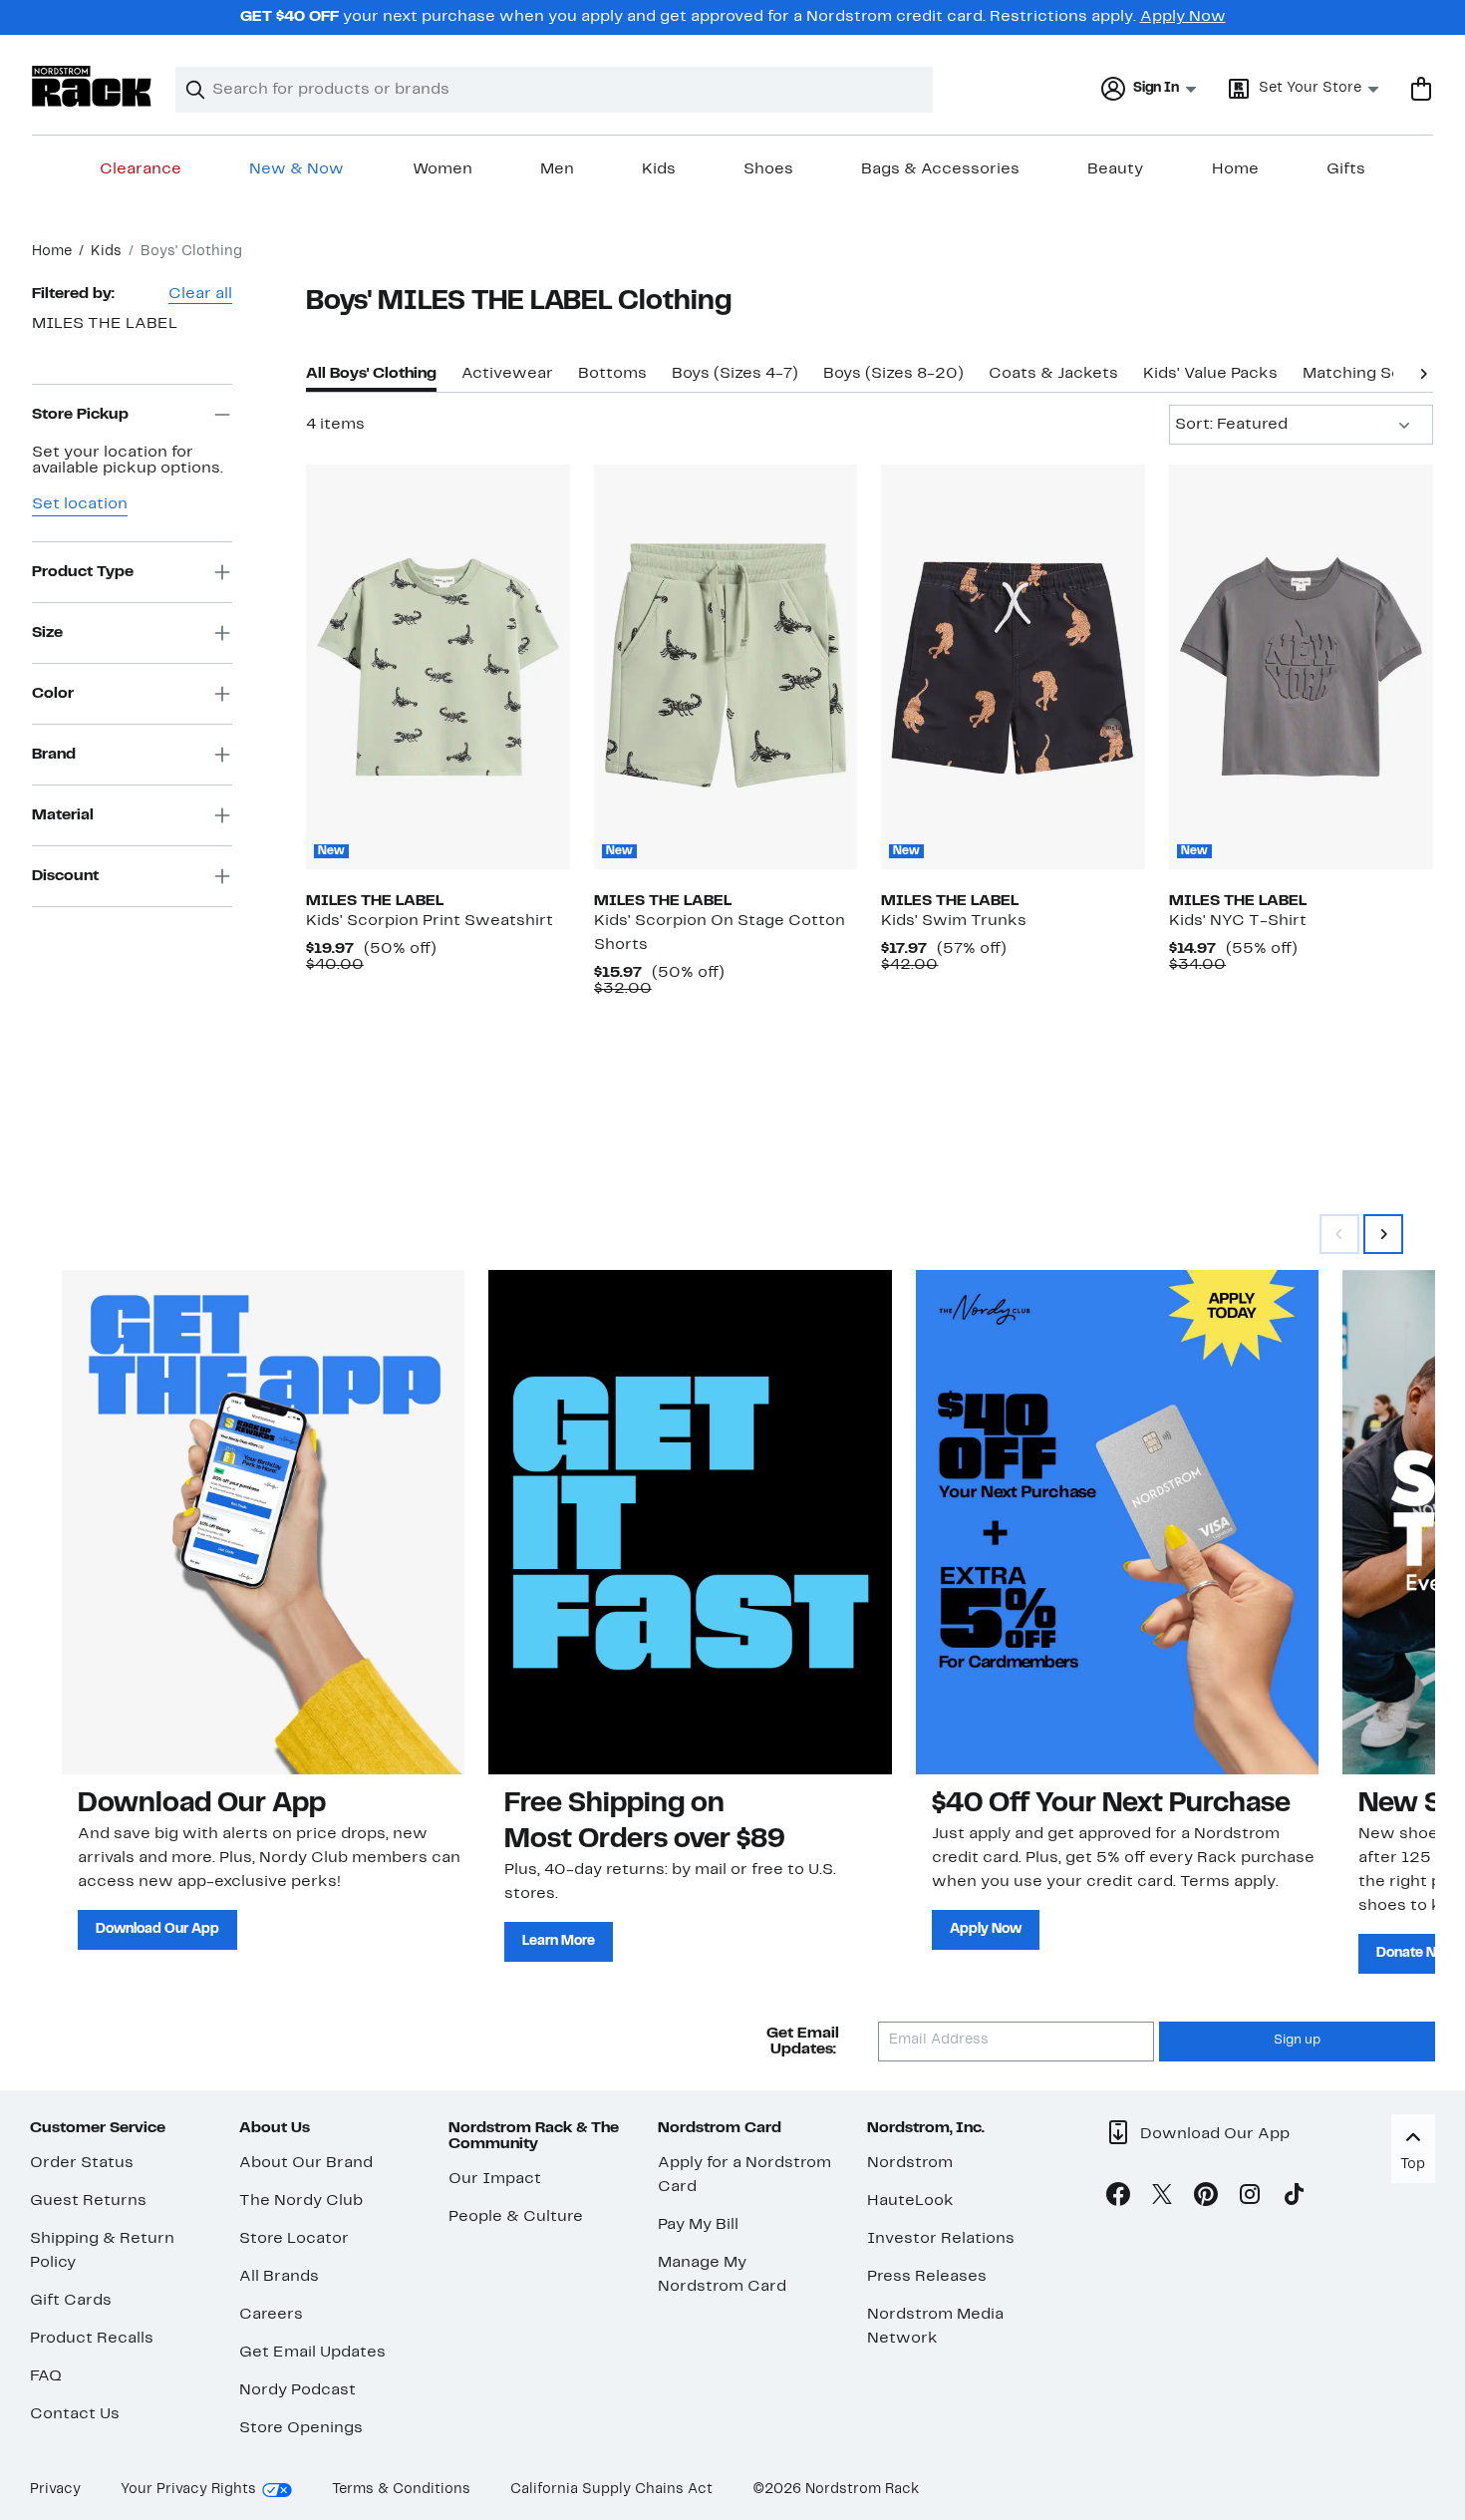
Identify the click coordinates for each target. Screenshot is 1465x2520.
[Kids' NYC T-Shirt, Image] (1301, 667)
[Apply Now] (1117, 1522)
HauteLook (910, 2201)
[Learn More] (690, 1522)
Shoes (768, 169)
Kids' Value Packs (1210, 374)
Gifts (1346, 169)
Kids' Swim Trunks (954, 921)
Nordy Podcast (297, 2390)
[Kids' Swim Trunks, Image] (1013, 667)
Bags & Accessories (940, 169)
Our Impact (495, 2179)
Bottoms (612, 374)
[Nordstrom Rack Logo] (92, 86)
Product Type (83, 572)
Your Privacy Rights (188, 2490)
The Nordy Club (301, 2201)
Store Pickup (80, 415)
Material (63, 815)
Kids (659, 169)
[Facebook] (1118, 2198)
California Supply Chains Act (611, 2490)
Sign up (1297, 2041)
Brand (54, 755)
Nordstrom (910, 2163)
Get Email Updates (312, 2353)
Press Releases (927, 2277)
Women (442, 169)
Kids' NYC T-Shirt (1238, 921)
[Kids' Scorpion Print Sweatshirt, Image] (438, 667)
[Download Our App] (263, 1522)
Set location (80, 504)
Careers (271, 2315)
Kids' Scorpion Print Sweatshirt (430, 921)
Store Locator (294, 2239)
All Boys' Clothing (371, 374)
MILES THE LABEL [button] (105, 324)
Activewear (507, 374)
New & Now (296, 169)
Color (53, 694)
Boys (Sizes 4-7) (735, 374)
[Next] (1423, 372)
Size (47, 633)
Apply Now (1183, 17)
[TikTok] (1294, 2198)
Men (557, 169)
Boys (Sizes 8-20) (893, 374)
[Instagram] (1250, 2198)
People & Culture (516, 2217)
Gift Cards (71, 2301)
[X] (1162, 2198)
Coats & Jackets (1053, 374)
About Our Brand (306, 2163)
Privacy (55, 2490)
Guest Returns (88, 2201)
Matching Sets (1360, 374)
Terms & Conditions (401, 2490)
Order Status (82, 2163)
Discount (65, 876)
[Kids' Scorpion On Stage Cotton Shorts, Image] (726, 667)
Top (1413, 2165)
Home (1235, 169)
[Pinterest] (1206, 2198)
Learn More (559, 1941)
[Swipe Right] (1383, 1234)
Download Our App (157, 1929)
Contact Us (75, 2414)
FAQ (46, 2376)
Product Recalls (92, 2339)
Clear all (200, 294)
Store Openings (301, 2428)
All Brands (279, 2277)
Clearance (141, 169)
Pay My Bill (698, 2225)
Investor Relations (941, 2239)
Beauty (1115, 169)
